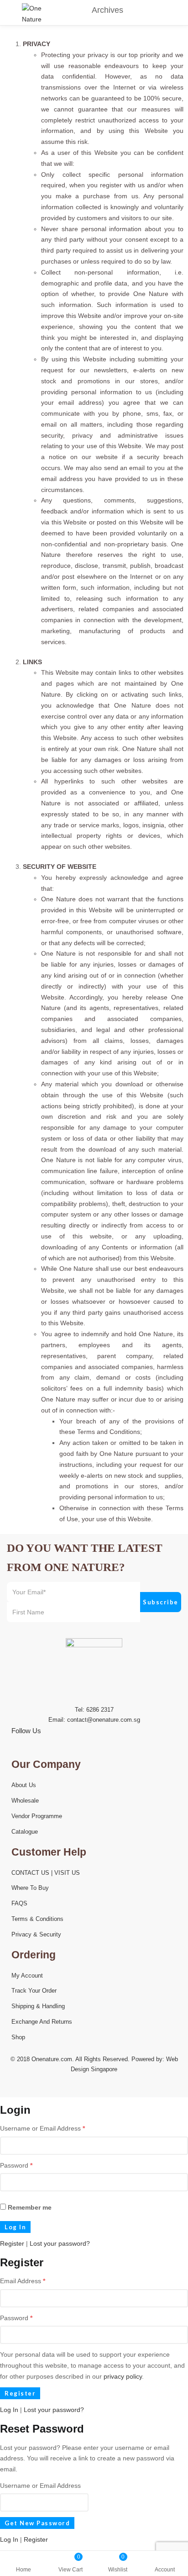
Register (12, 2243)
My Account (27, 1976)
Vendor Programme (37, 1816)
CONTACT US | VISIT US (46, 1873)
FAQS (19, 1903)
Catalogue (25, 1832)
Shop (18, 2037)
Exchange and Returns (42, 2022)
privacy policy (123, 2376)
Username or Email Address (42, 2128)
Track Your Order (34, 1991)
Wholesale (25, 1801)
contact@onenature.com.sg (104, 1720)
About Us (24, 1785)
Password (16, 2165)
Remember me (29, 2207)
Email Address (23, 2281)
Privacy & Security (36, 1934)
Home (23, 2570)
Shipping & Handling (38, 2006)
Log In (9, 2410)
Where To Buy (30, 1888)
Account (165, 2570)
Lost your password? (60, 2243)
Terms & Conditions (37, 1919)
